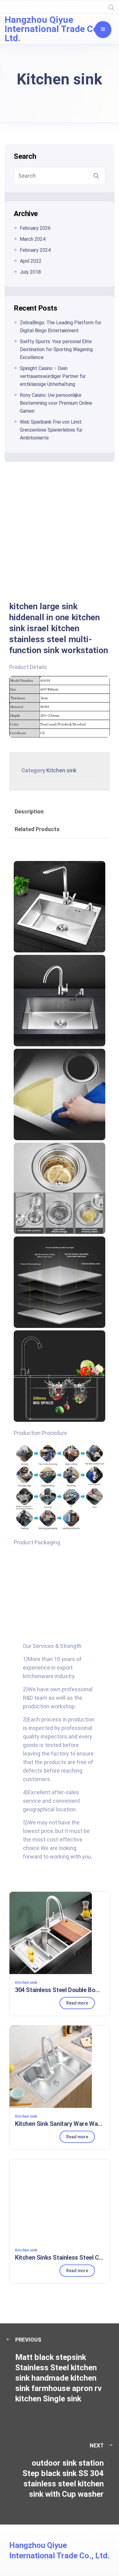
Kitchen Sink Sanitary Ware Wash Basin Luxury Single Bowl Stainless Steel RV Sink (60, 2124)
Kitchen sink (61, 770)
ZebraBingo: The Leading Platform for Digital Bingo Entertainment (61, 327)
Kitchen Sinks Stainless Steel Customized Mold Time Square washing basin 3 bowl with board (60, 2258)
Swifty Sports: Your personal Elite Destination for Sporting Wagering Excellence (56, 349)
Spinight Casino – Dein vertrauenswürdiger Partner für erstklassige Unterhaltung (53, 376)
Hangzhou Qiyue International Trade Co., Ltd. (54, 29)
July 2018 (30, 272)
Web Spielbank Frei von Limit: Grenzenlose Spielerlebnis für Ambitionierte (51, 430)
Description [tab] (29, 811)
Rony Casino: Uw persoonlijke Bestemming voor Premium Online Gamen (56, 403)
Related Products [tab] (37, 829)
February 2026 (35, 228)
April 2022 (31, 261)
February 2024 (35, 250)
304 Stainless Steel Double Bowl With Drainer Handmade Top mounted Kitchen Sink (60, 1990)
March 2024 (33, 239)
